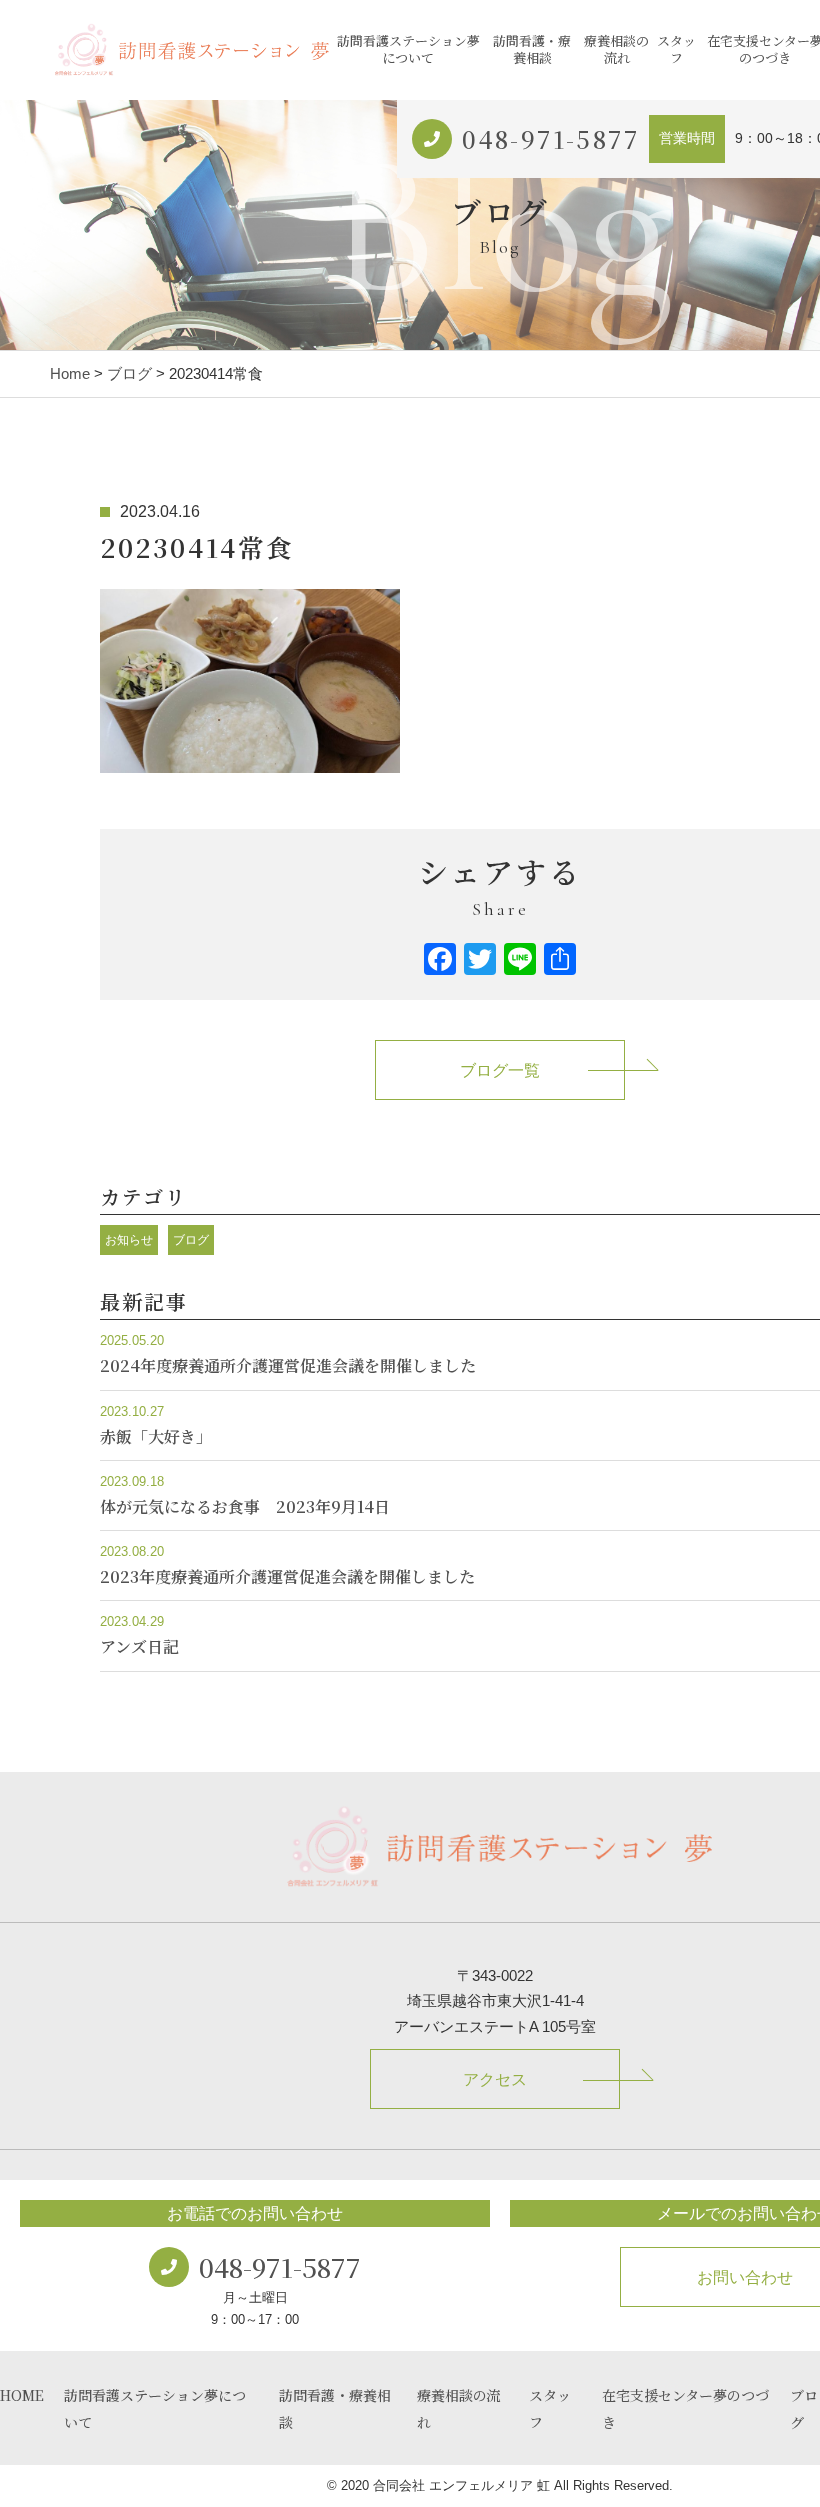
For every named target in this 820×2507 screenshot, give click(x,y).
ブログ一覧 (500, 1070)
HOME (22, 2395)
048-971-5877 (550, 138)
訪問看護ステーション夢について (408, 49)
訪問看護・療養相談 (532, 49)
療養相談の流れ (616, 49)
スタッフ (676, 49)
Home (70, 373)
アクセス (495, 2079)
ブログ (129, 373)
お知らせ (129, 1240)
